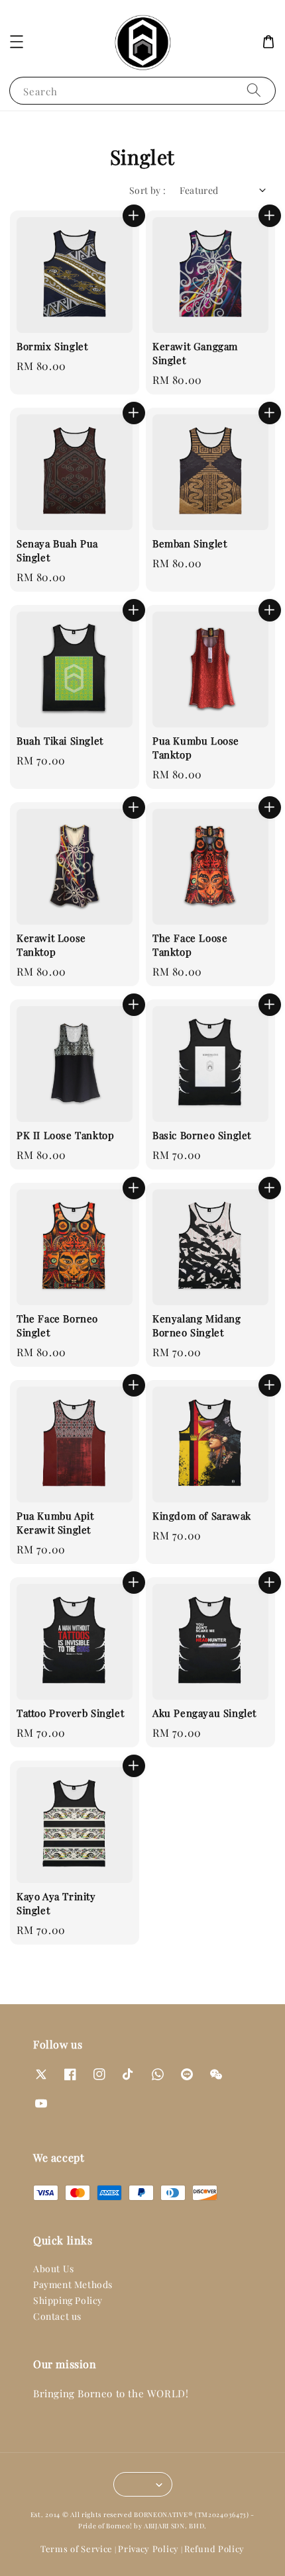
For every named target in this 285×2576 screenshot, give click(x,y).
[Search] (254, 90)
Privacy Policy (148, 2549)
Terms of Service (77, 2549)
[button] (17, 42)
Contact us (57, 2316)
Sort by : (148, 190)
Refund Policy (214, 2549)
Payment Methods (73, 2284)
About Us (54, 2269)
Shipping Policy (68, 2300)
